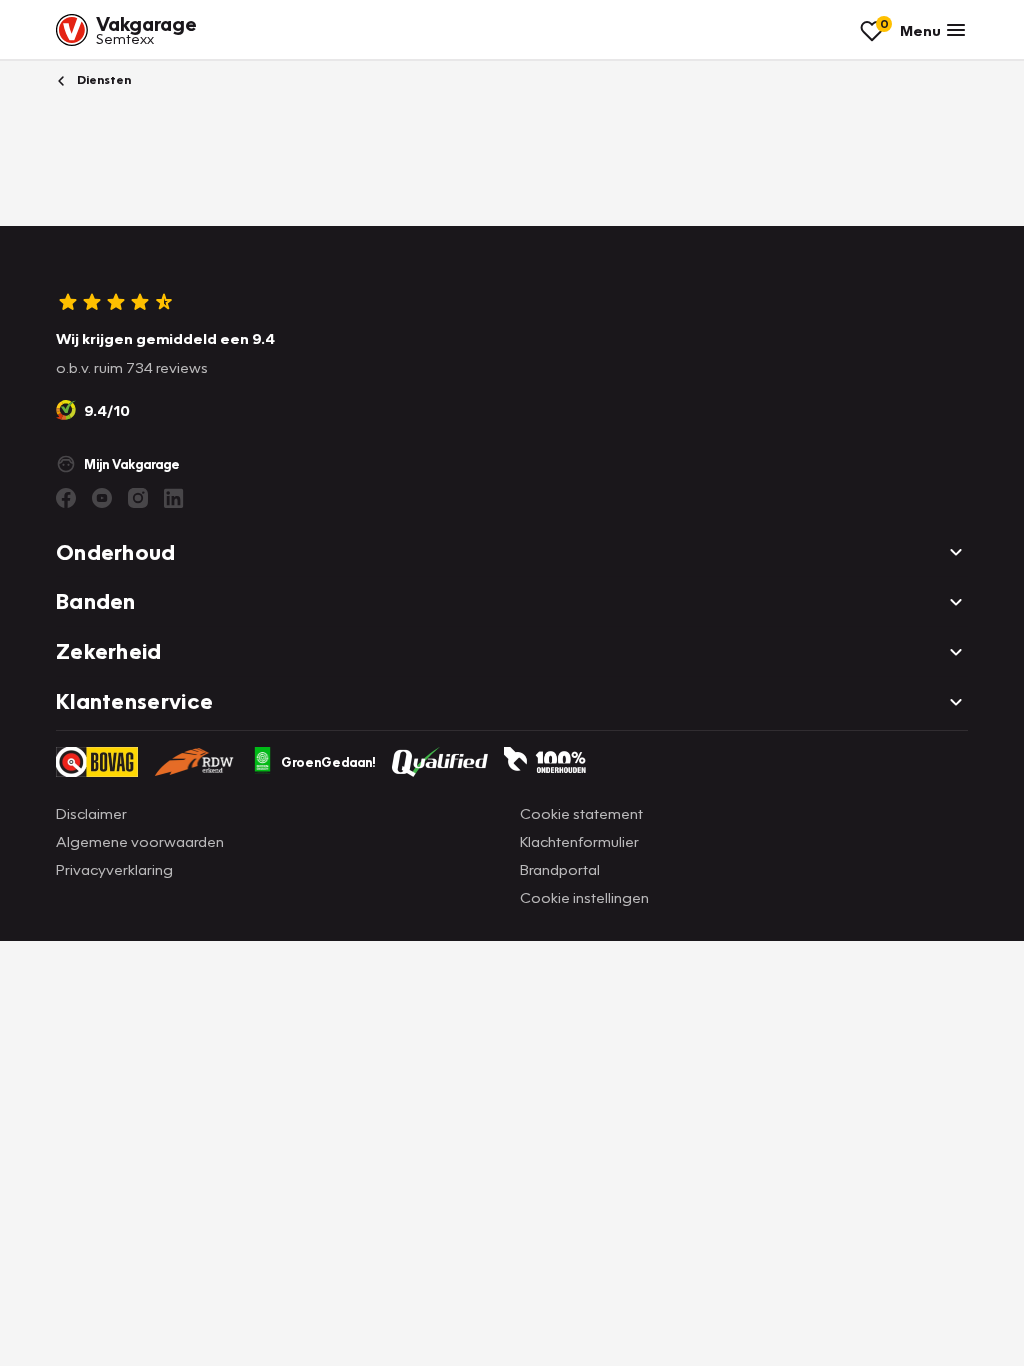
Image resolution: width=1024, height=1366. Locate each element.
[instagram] (138, 498)
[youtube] (102, 498)
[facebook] (66, 498)
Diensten (102, 79)
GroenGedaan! (328, 762)
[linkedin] (174, 498)
